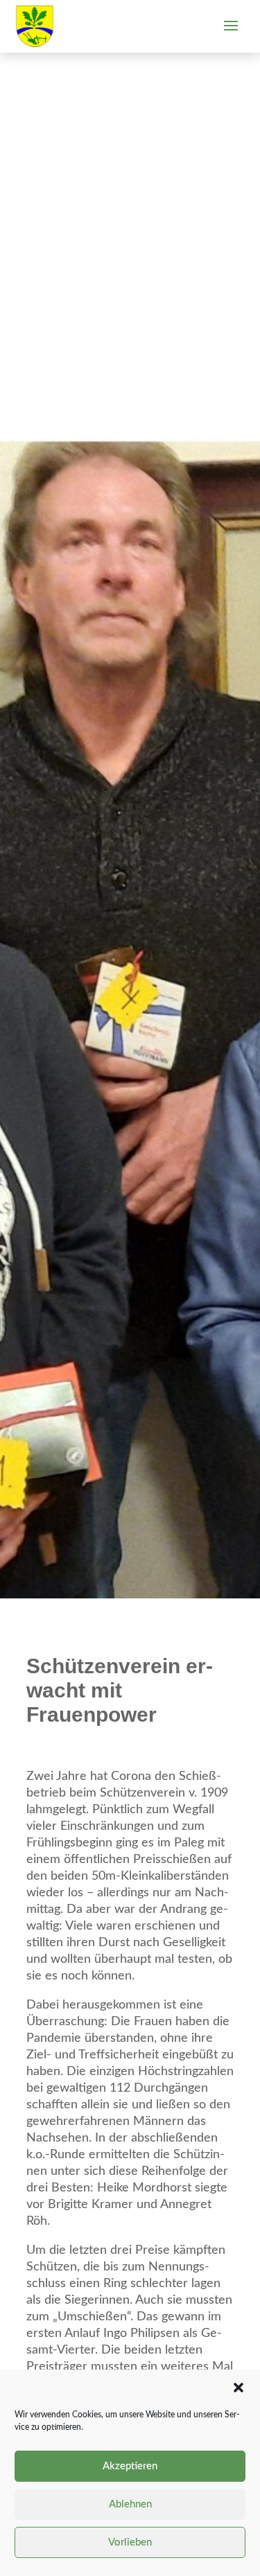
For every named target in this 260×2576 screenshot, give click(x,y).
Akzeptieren (130, 2466)
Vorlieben (130, 2542)
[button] (239, 2388)
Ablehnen (130, 2504)
